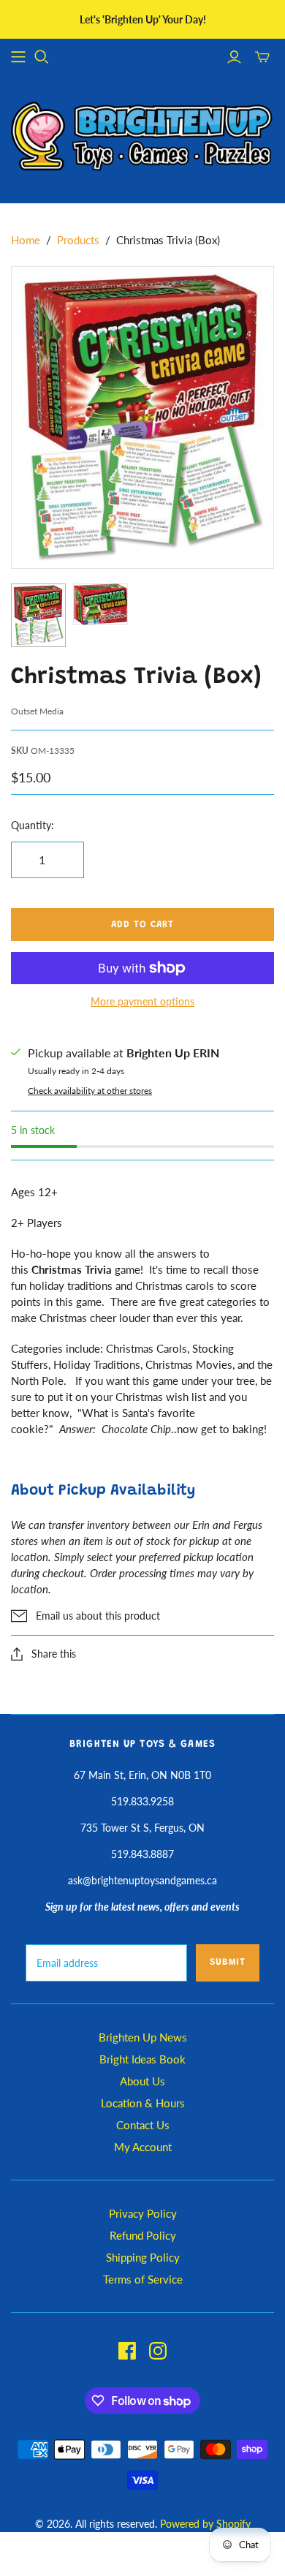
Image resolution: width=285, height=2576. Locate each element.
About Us (142, 2081)
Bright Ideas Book (142, 2059)
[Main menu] (18, 57)
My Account (143, 2147)
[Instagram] (158, 2351)
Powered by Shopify (205, 2524)
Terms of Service (143, 2279)
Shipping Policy (143, 2257)
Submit (228, 1962)
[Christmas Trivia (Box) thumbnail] (38, 615)
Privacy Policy (143, 2213)
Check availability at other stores (90, 1091)
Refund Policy (143, 2235)
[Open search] (42, 57)
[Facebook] (127, 2351)
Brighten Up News (143, 2037)
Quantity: (33, 825)
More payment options (142, 1001)
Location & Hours (143, 2103)
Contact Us (143, 2125)
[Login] (234, 57)
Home (26, 240)
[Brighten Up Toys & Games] (142, 138)
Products (78, 240)
